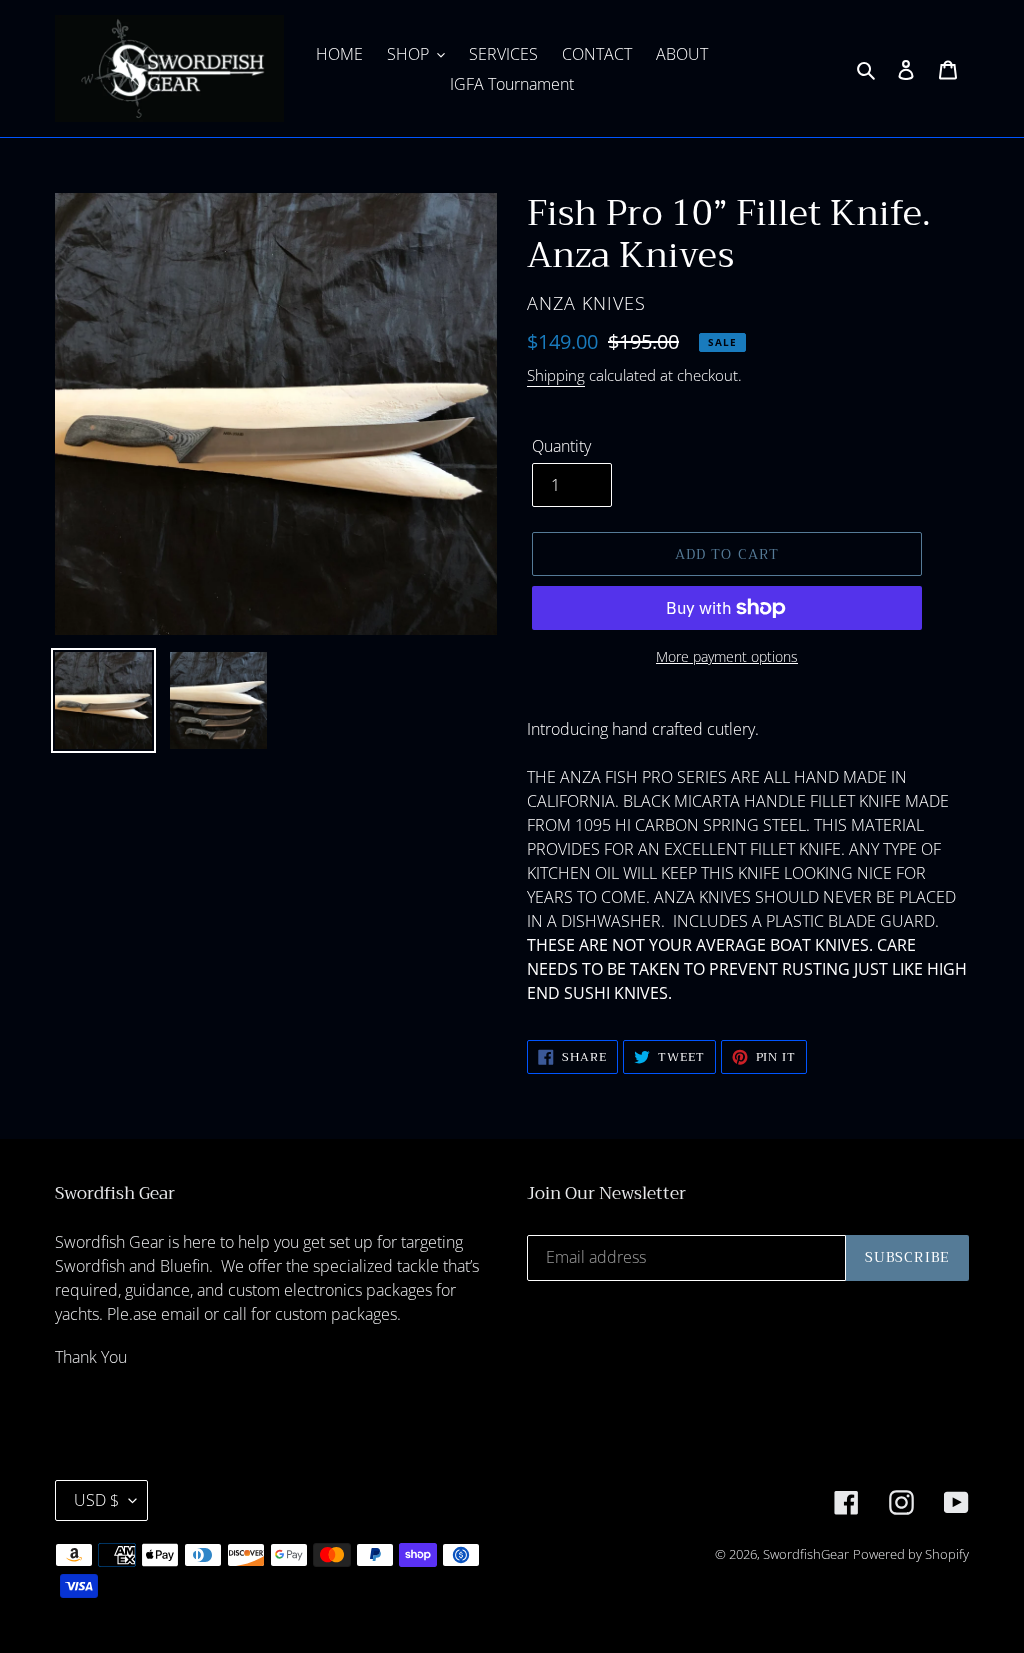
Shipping (556, 375)
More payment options (727, 656)
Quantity (561, 446)
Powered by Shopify (911, 1554)
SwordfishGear (806, 1554)
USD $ (96, 1500)
